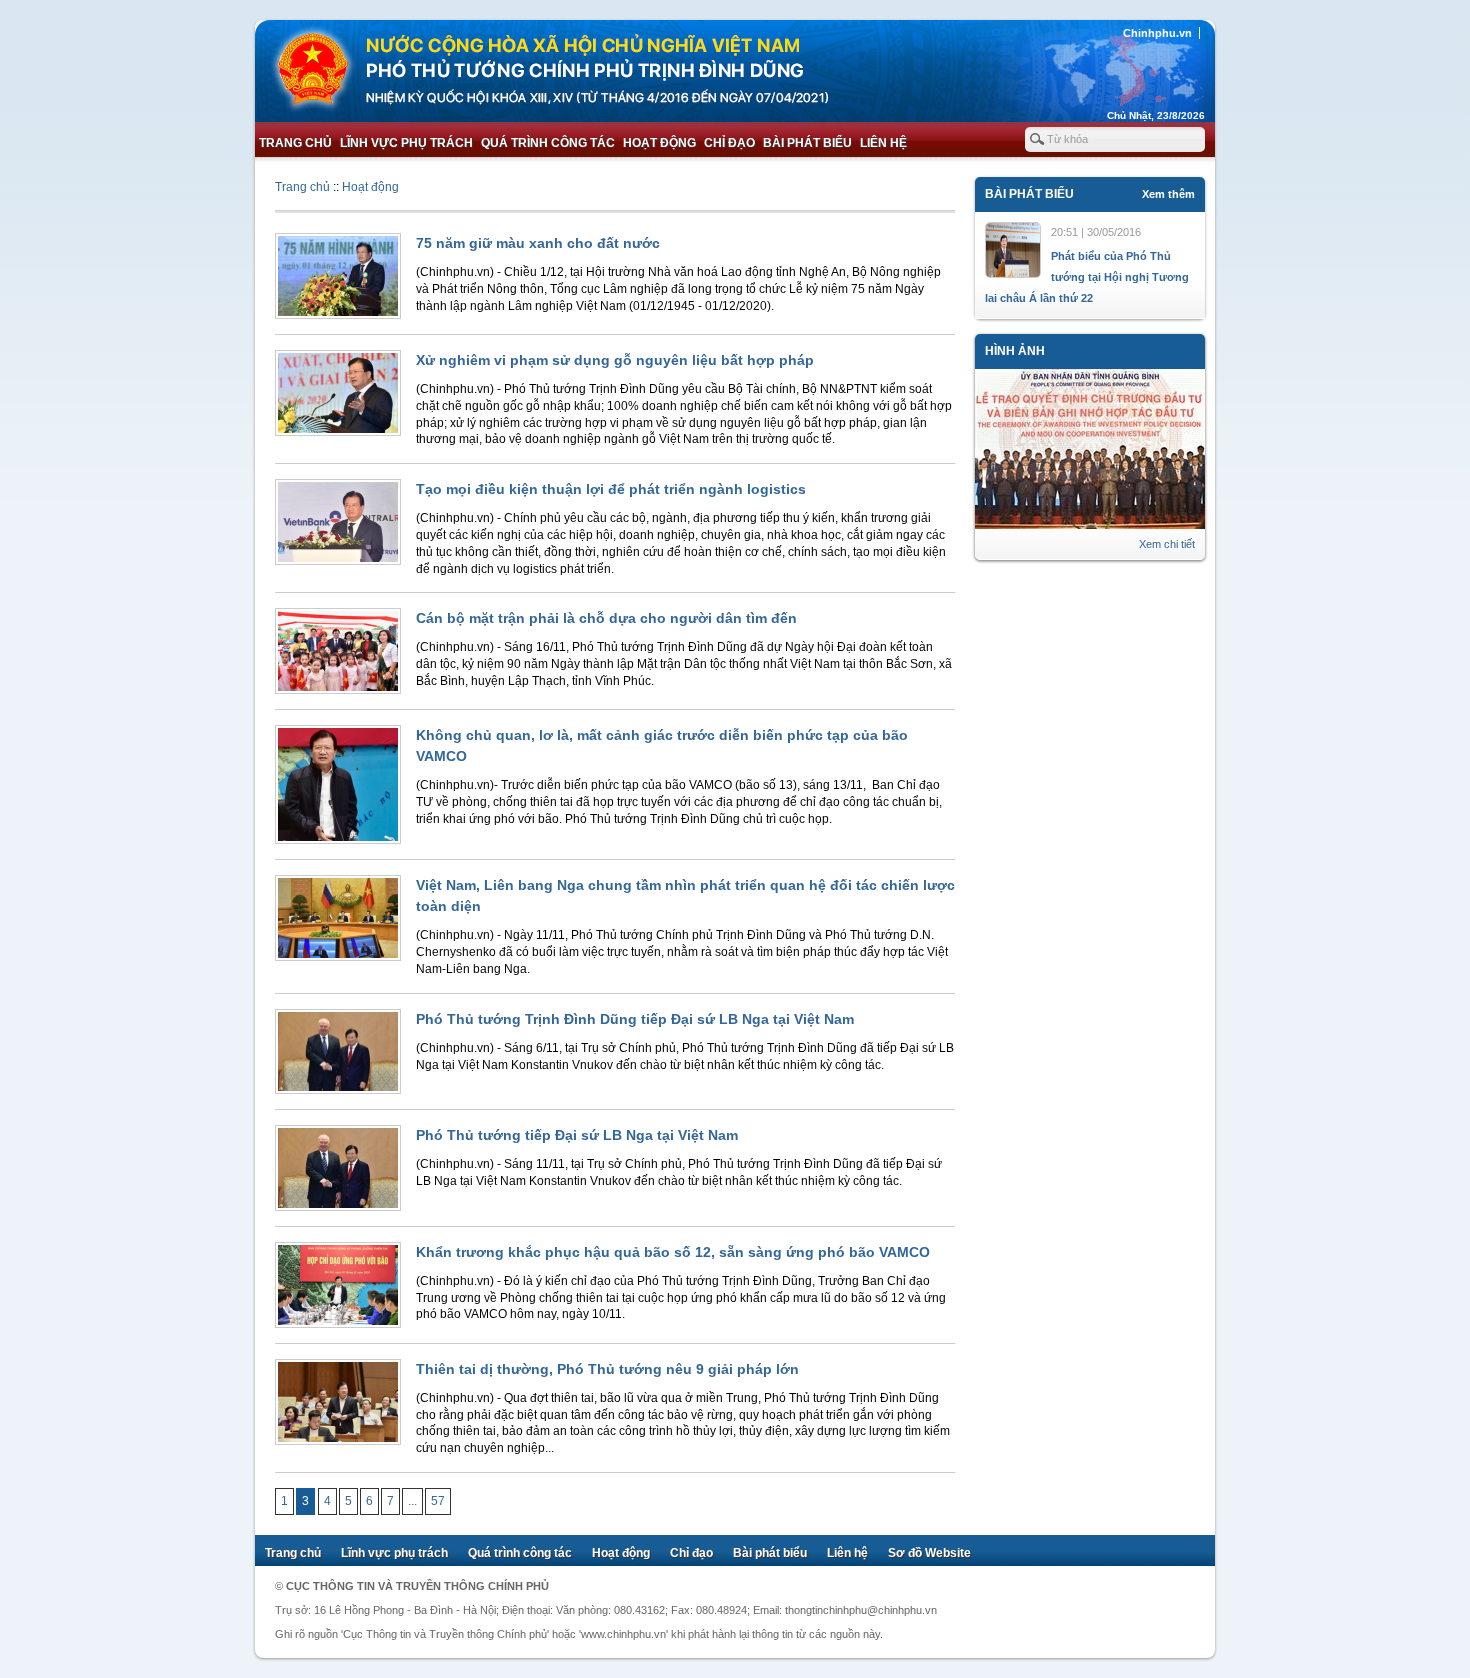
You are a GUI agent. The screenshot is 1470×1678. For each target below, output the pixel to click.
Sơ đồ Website (929, 1553)
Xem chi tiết (1167, 544)
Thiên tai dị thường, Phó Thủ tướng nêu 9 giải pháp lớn (607, 1369)
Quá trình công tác (548, 143)
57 (438, 1501)
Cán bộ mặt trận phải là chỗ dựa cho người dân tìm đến (606, 618)
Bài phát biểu (807, 143)
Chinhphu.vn (1157, 33)
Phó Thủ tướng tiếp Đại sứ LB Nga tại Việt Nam (577, 1135)
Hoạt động (659, 143)
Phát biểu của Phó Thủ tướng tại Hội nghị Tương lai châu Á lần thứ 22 (1087, 277)
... (412, 1501)
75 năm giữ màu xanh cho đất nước (538, 243)
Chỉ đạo (729, 143)
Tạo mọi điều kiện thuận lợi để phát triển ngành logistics (611, 489)
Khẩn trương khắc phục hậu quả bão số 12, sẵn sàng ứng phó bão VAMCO (673, 1252)
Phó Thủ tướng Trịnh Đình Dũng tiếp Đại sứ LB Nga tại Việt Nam (635, 1019)
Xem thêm (1168, 194)
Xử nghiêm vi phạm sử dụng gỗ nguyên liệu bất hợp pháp (615, 360)
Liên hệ (883, 143)
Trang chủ (295, 143)
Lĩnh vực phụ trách (406, 143)
